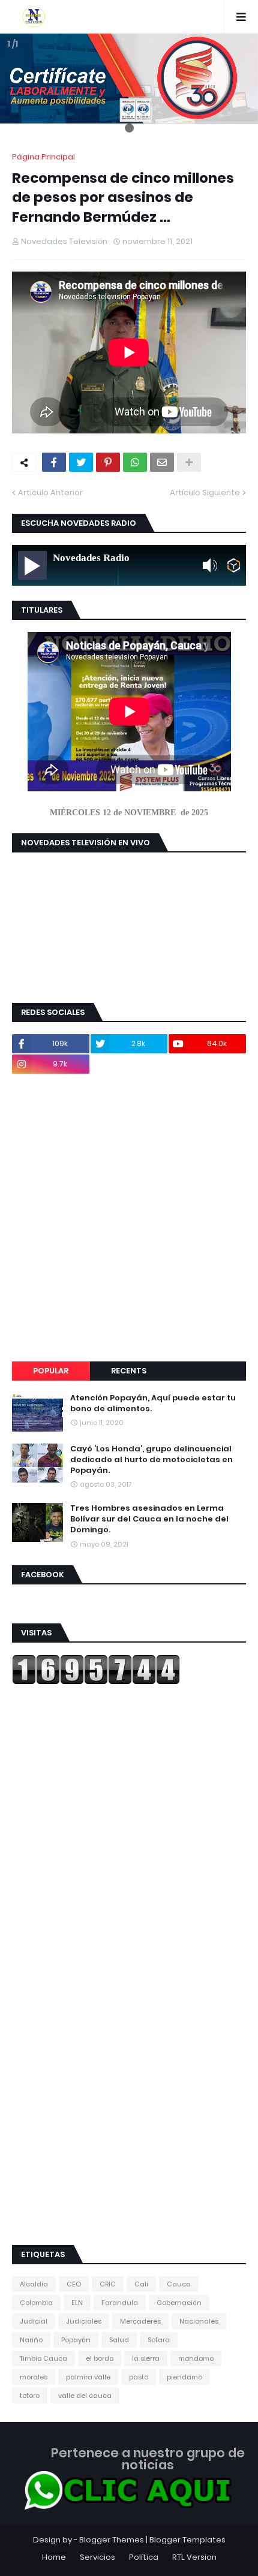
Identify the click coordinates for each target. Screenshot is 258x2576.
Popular (51, 1371)
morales (34, 2377)
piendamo (184, 2377)
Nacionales (199, 2321)
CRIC (108, 2284)
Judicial (34, 2321)
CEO (74, 2284)
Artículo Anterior (50, 492)
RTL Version (194, 2557)
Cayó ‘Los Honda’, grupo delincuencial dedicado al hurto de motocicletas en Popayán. (151, 1460)
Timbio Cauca (43, 2358)
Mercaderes (140, 2321)
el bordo (100, 2358)
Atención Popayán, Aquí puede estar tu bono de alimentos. (153, 1403)
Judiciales (84, 2321)
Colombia (36, 2303)
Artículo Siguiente (205, 492)
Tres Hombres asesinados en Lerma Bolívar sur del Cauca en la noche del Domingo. (149, 1519)
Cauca (179, 2284)
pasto (139, 2377)
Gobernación (179, 2303)
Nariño (31, 2340)
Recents (129, 1371)
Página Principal (43, 157)
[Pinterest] (108, 462)
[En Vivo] (32, 565)
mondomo (196, 2358)
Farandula (120, 2303)
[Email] (162, 462)
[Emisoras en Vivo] (234, 565)
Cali (141, 2284)
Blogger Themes (112, 2540)
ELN (77, 2303)
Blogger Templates (187, 2540)
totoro (30, 2396)
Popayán (76, 2340)
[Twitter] (81, 462)
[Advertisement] (129, 1218)
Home (54, 2557)
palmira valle (88, 2377)
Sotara (159, 2340)
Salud (119, 2340)
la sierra (146, 2358)
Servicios (97, 2557)
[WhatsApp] (135, 462)
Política (144, 2557)
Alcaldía (34, 2284)
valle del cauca (85, 2396)
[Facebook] (54, 462)
